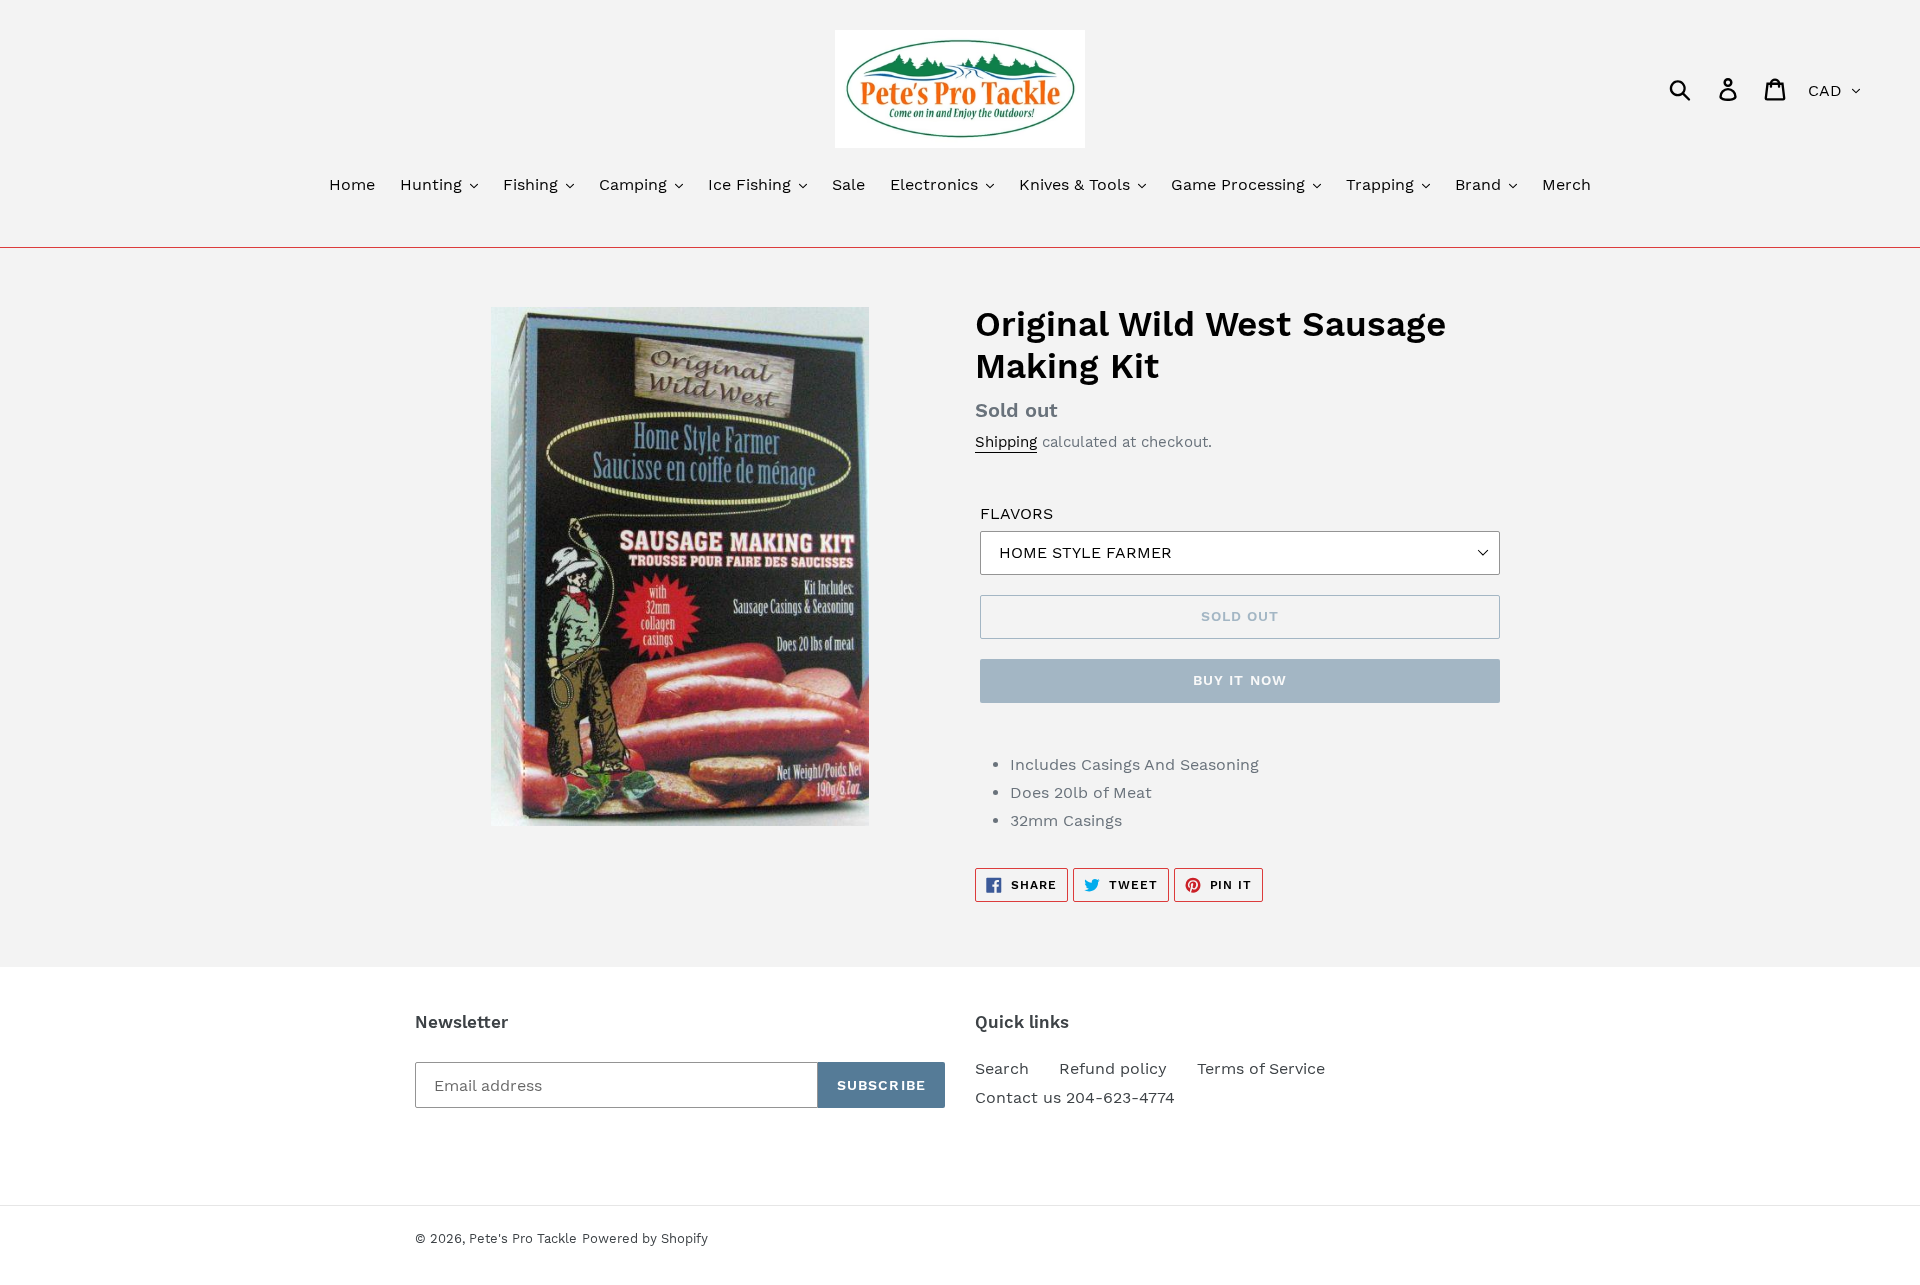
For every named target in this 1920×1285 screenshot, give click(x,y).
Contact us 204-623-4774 (1075, 1097)
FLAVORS (1016, 513)
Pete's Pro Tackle (523, 1238)
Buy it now (1240, 680)
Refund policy (1113, 1068)
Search (1002, 1068)
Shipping (1006, 442)
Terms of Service (1261, 1068)
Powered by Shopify (645, 1238)
